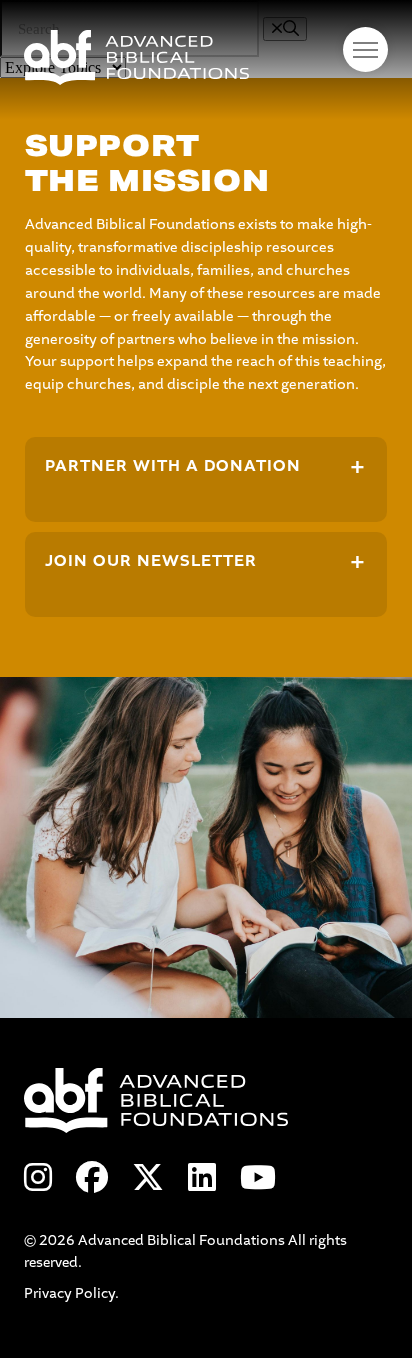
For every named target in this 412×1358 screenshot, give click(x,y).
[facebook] (92, 1179)
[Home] (206, 57)
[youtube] (258, 1179)
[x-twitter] (148, 1179)
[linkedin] (202, 1179)
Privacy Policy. (71, 1293)
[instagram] (38, 1179)
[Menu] (365, 49)
